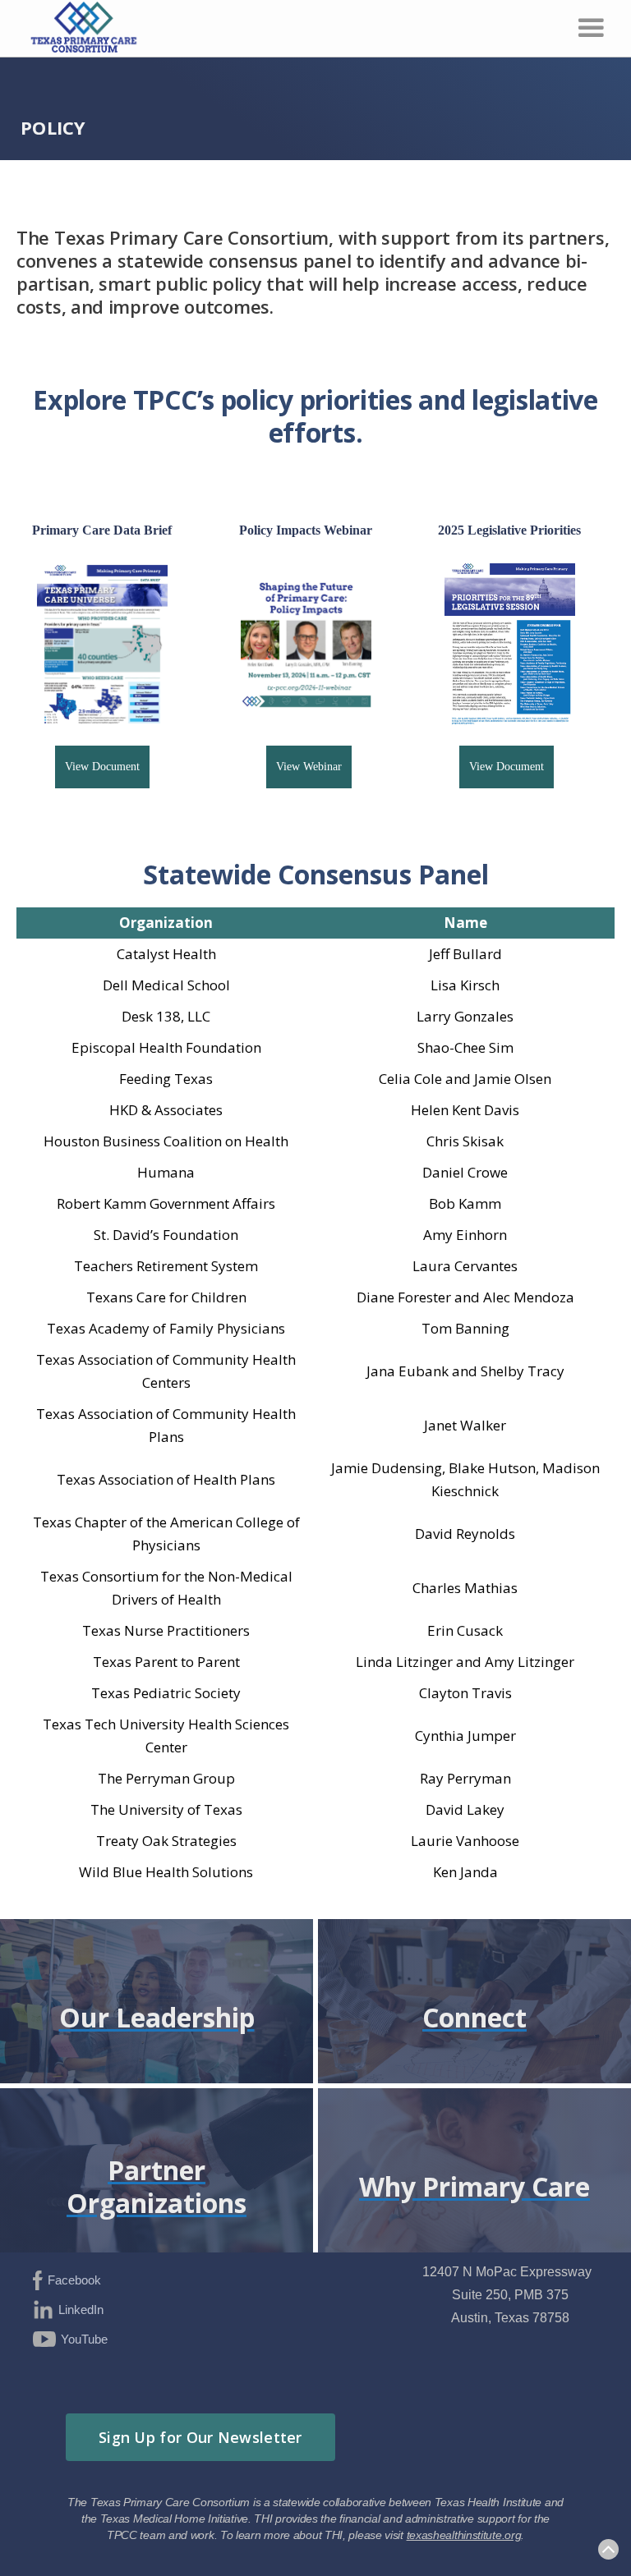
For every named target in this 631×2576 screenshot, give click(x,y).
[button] (591, 28)
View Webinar (309, 767)
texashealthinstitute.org (464, 2535)
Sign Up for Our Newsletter (200, 2437)
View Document (102, 767)
